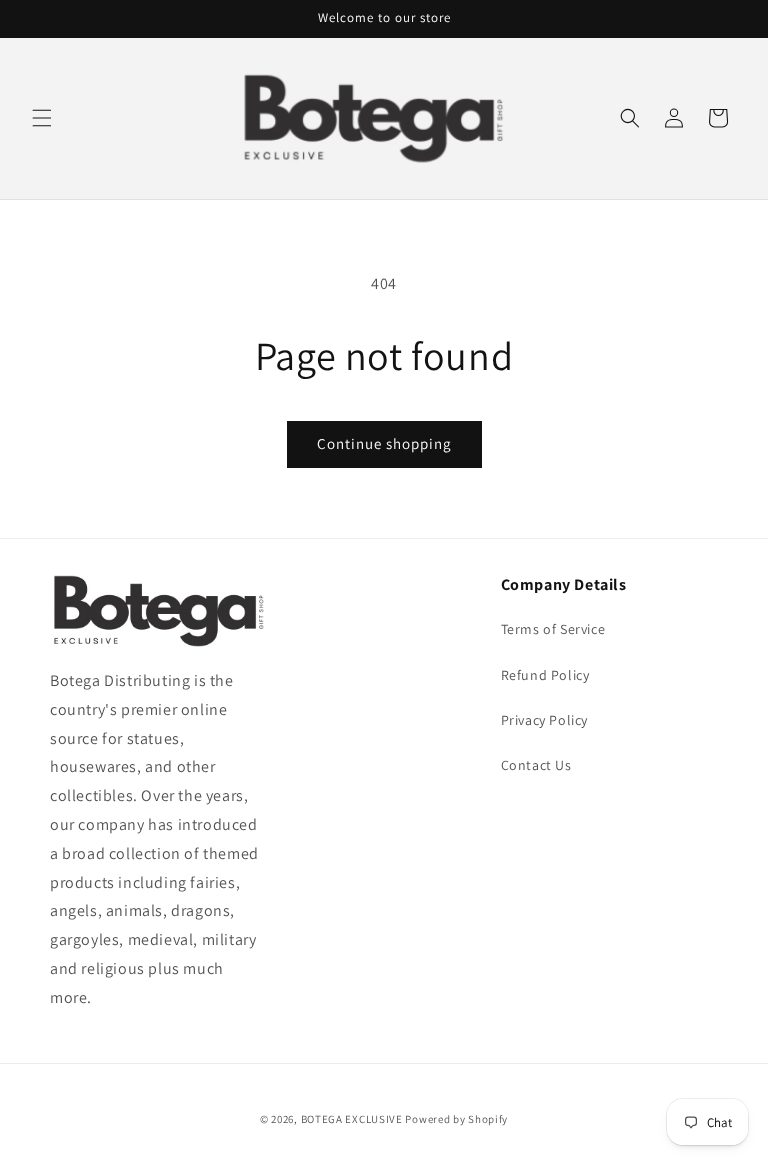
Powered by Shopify (456, 1119)
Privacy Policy (544, 720)
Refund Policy (545, 675)
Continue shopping (384, 443)
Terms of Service (553, 629)
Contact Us (536, 765)
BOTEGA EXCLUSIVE (352, 1119)
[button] (42, 118)
